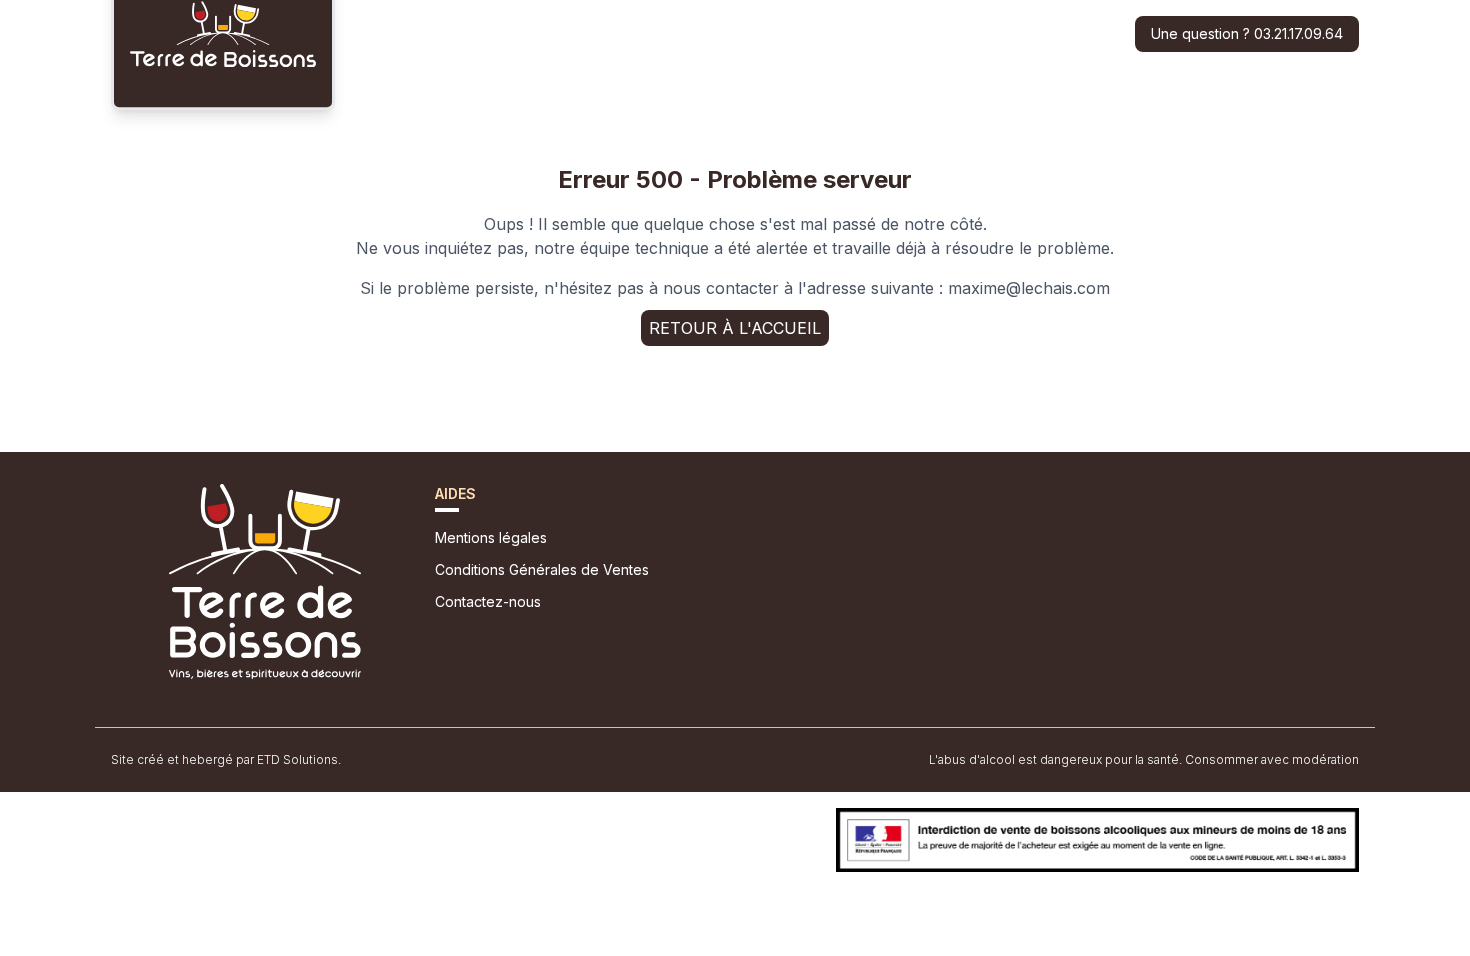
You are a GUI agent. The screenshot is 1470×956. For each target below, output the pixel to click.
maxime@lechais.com (1029, 288)
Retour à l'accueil (735, 328)
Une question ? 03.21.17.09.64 (1247, 33)
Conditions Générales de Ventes (542, 569)
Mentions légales (491, 537)
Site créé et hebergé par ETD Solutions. (226, 759)
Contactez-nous (488, 601)
